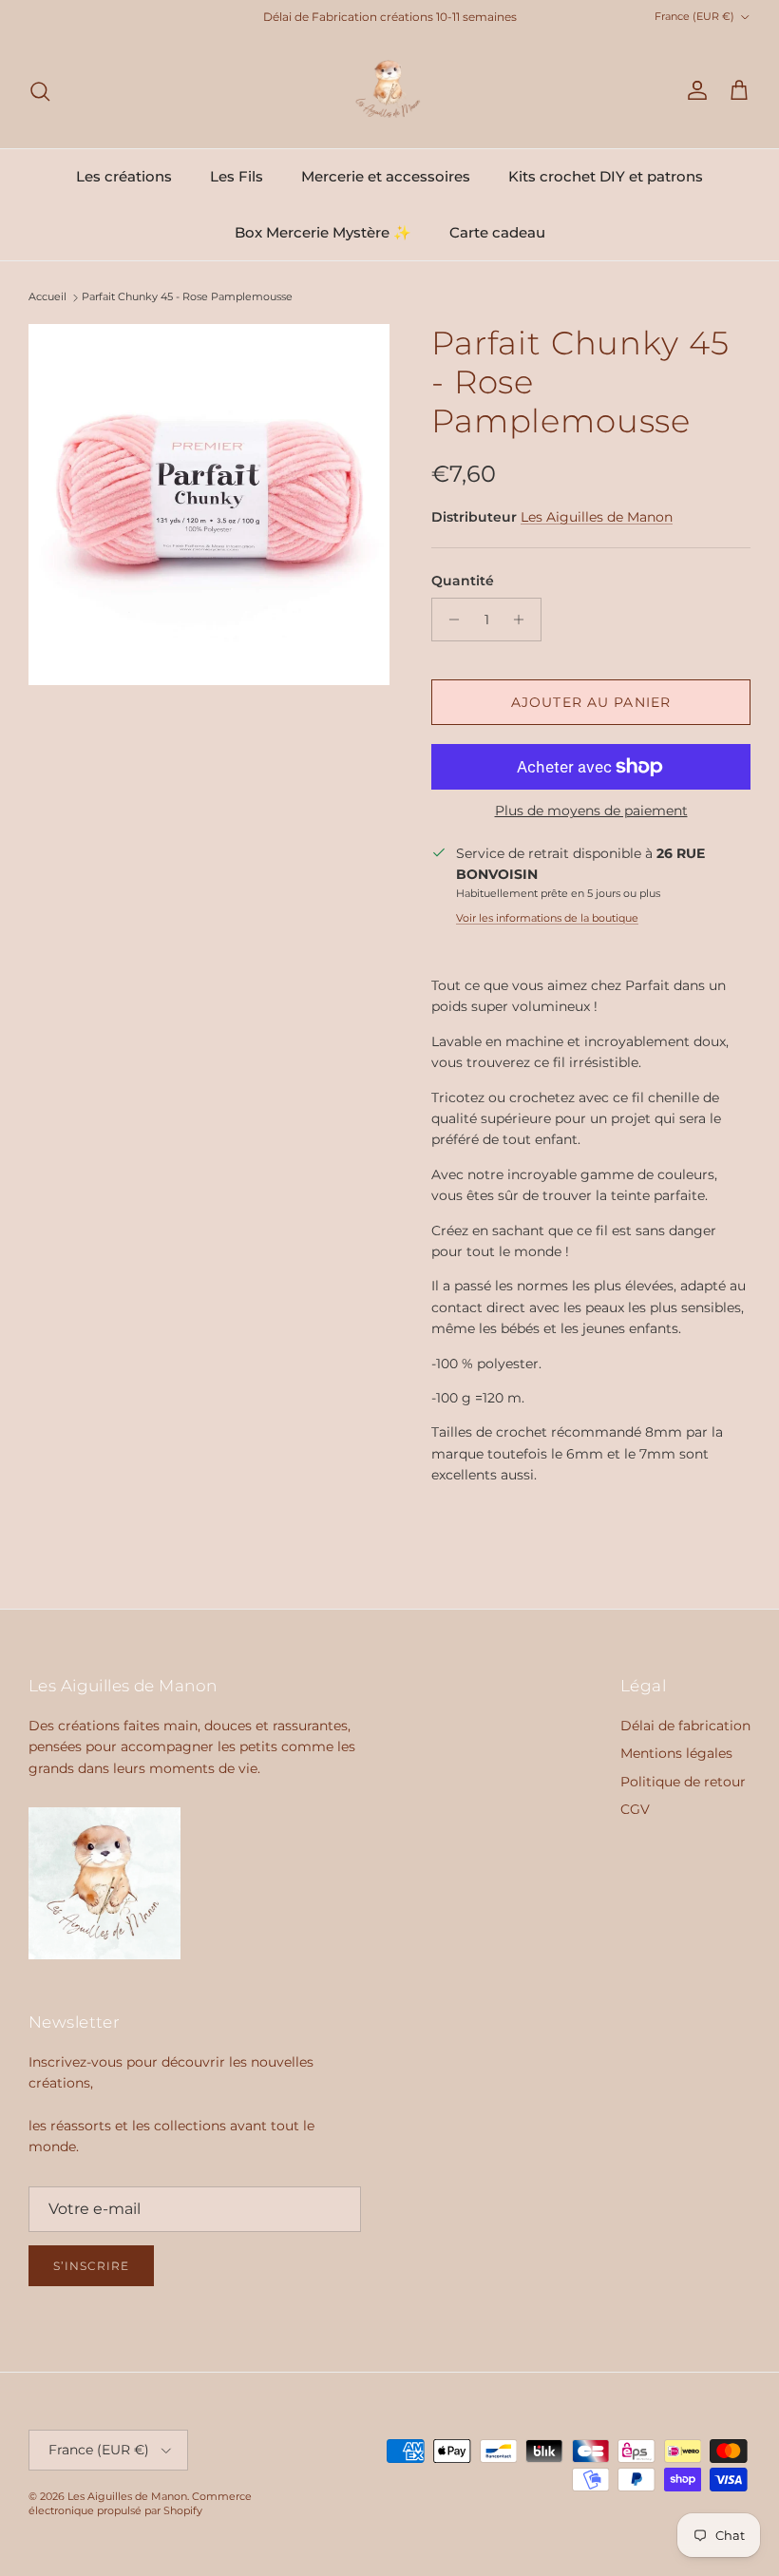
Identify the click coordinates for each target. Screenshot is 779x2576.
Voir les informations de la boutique (547, 918)
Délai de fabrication (685, 1726)
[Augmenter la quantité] (524, 620)
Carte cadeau (497, 232)
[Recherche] (40, 91)
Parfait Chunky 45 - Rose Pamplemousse (187, 297)
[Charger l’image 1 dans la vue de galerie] (209, 505)
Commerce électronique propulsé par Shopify (140, 2503)
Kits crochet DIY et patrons (606, 176)
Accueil (47, 297)
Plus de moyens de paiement (591, 811)
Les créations (124, 176)
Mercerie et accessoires (386, 176)
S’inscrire (91, 2266)
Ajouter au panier (591, 702)
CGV (635, 1809)
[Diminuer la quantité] (449, 620)
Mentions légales (676, 1753)
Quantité (463, 581)
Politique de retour (683, 1782)
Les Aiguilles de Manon (597, 517)
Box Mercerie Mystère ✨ (323, 232)
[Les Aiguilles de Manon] (389, 91)
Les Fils (237, 176)
